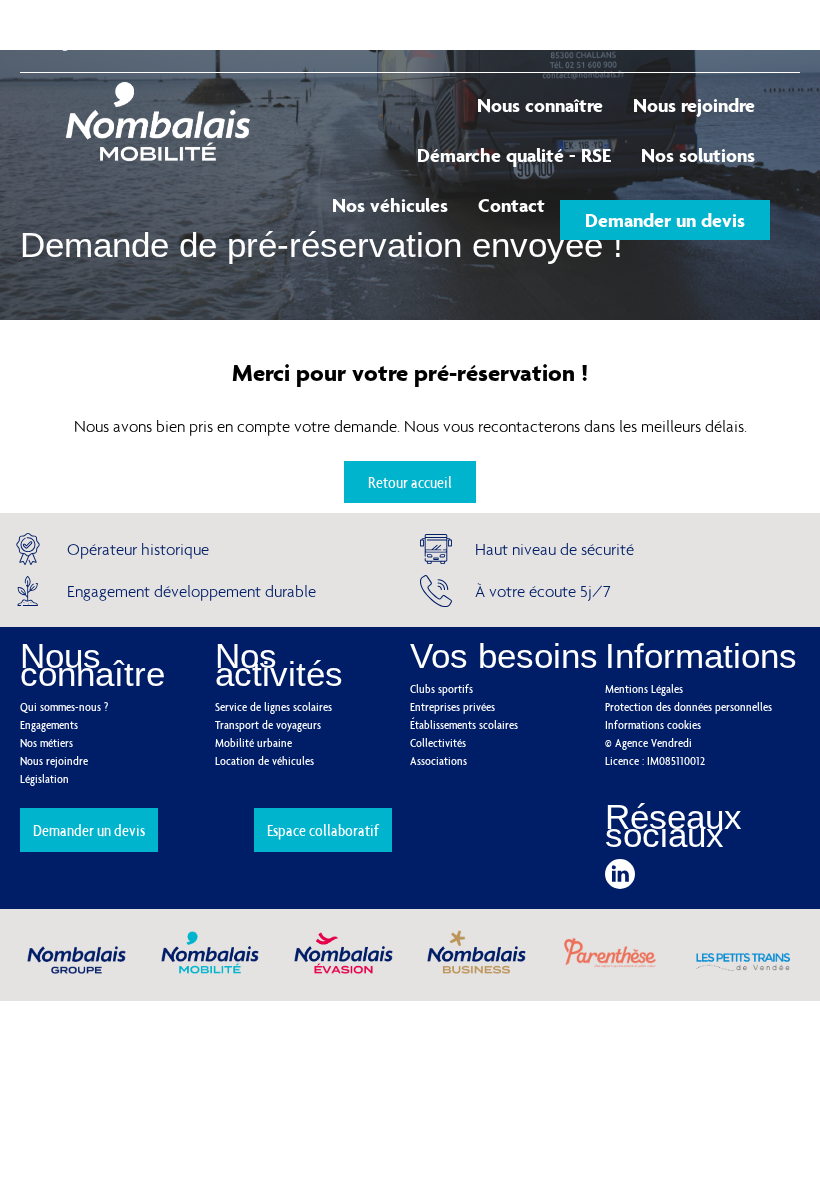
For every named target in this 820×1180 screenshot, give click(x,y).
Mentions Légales (644, 688)
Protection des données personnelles (688, 706)
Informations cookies (653, 724)
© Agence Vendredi (648, 742)
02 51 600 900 (530, 34)
